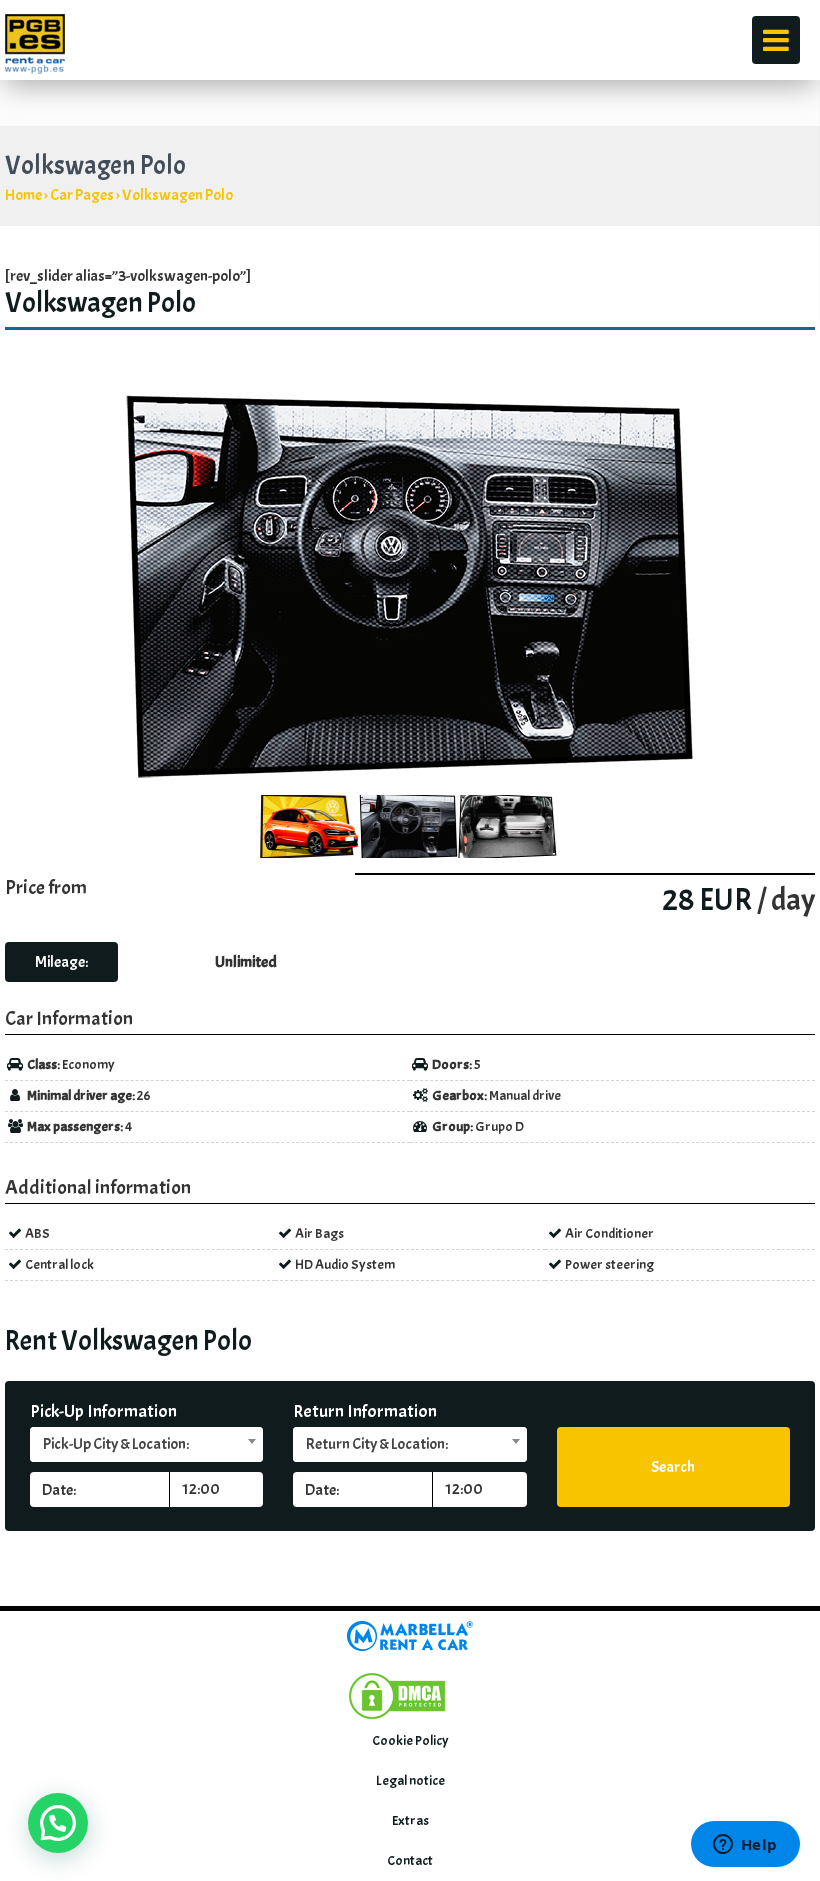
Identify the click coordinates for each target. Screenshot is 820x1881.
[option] (410, 586)
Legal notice (410, 1780)
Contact (410, 1860)
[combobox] (146, 1444)
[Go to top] (776, 1567)
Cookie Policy (410, 1740)
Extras (410, 1820)
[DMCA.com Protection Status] (397, 1692)
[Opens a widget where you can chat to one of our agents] (745, 1846)
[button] (58, 1823)
